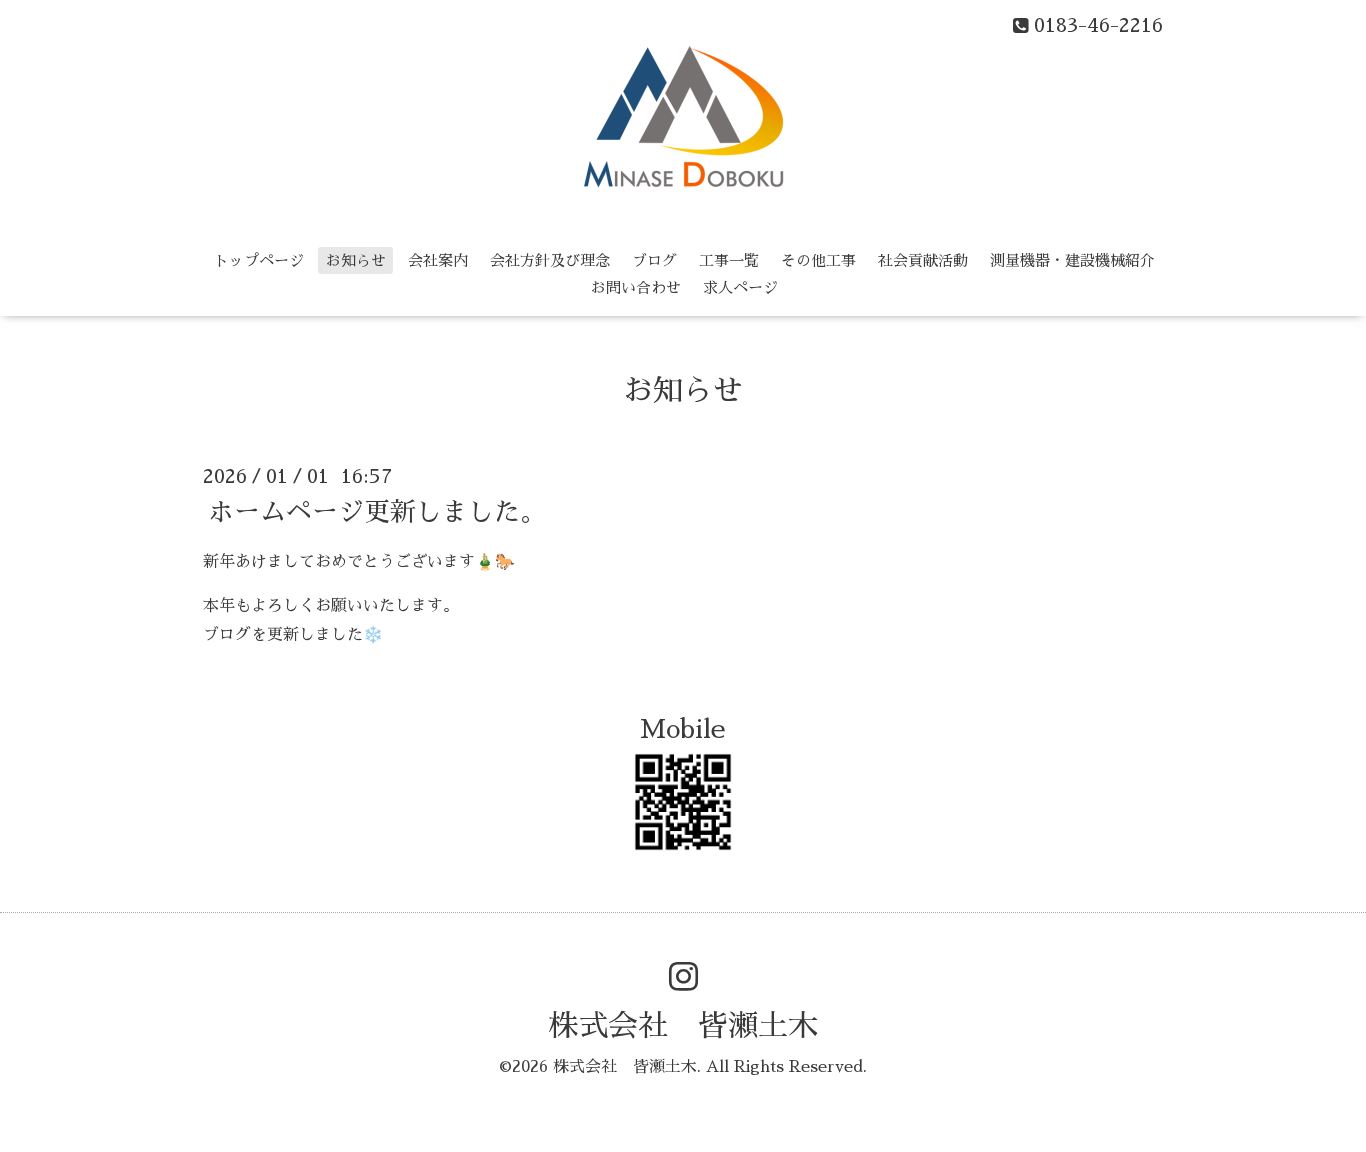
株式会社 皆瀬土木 (683, 1026)
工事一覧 (729, 260)
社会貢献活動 (923, 260)
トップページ (259, 260)
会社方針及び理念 (550, 260)
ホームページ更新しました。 (377, 511)
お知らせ (356, 260)
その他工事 (818, 260)
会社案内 (438, 260)
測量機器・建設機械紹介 (1072, 260)
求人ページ (740, 287)
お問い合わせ (636, 287)
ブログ (654, 260)
